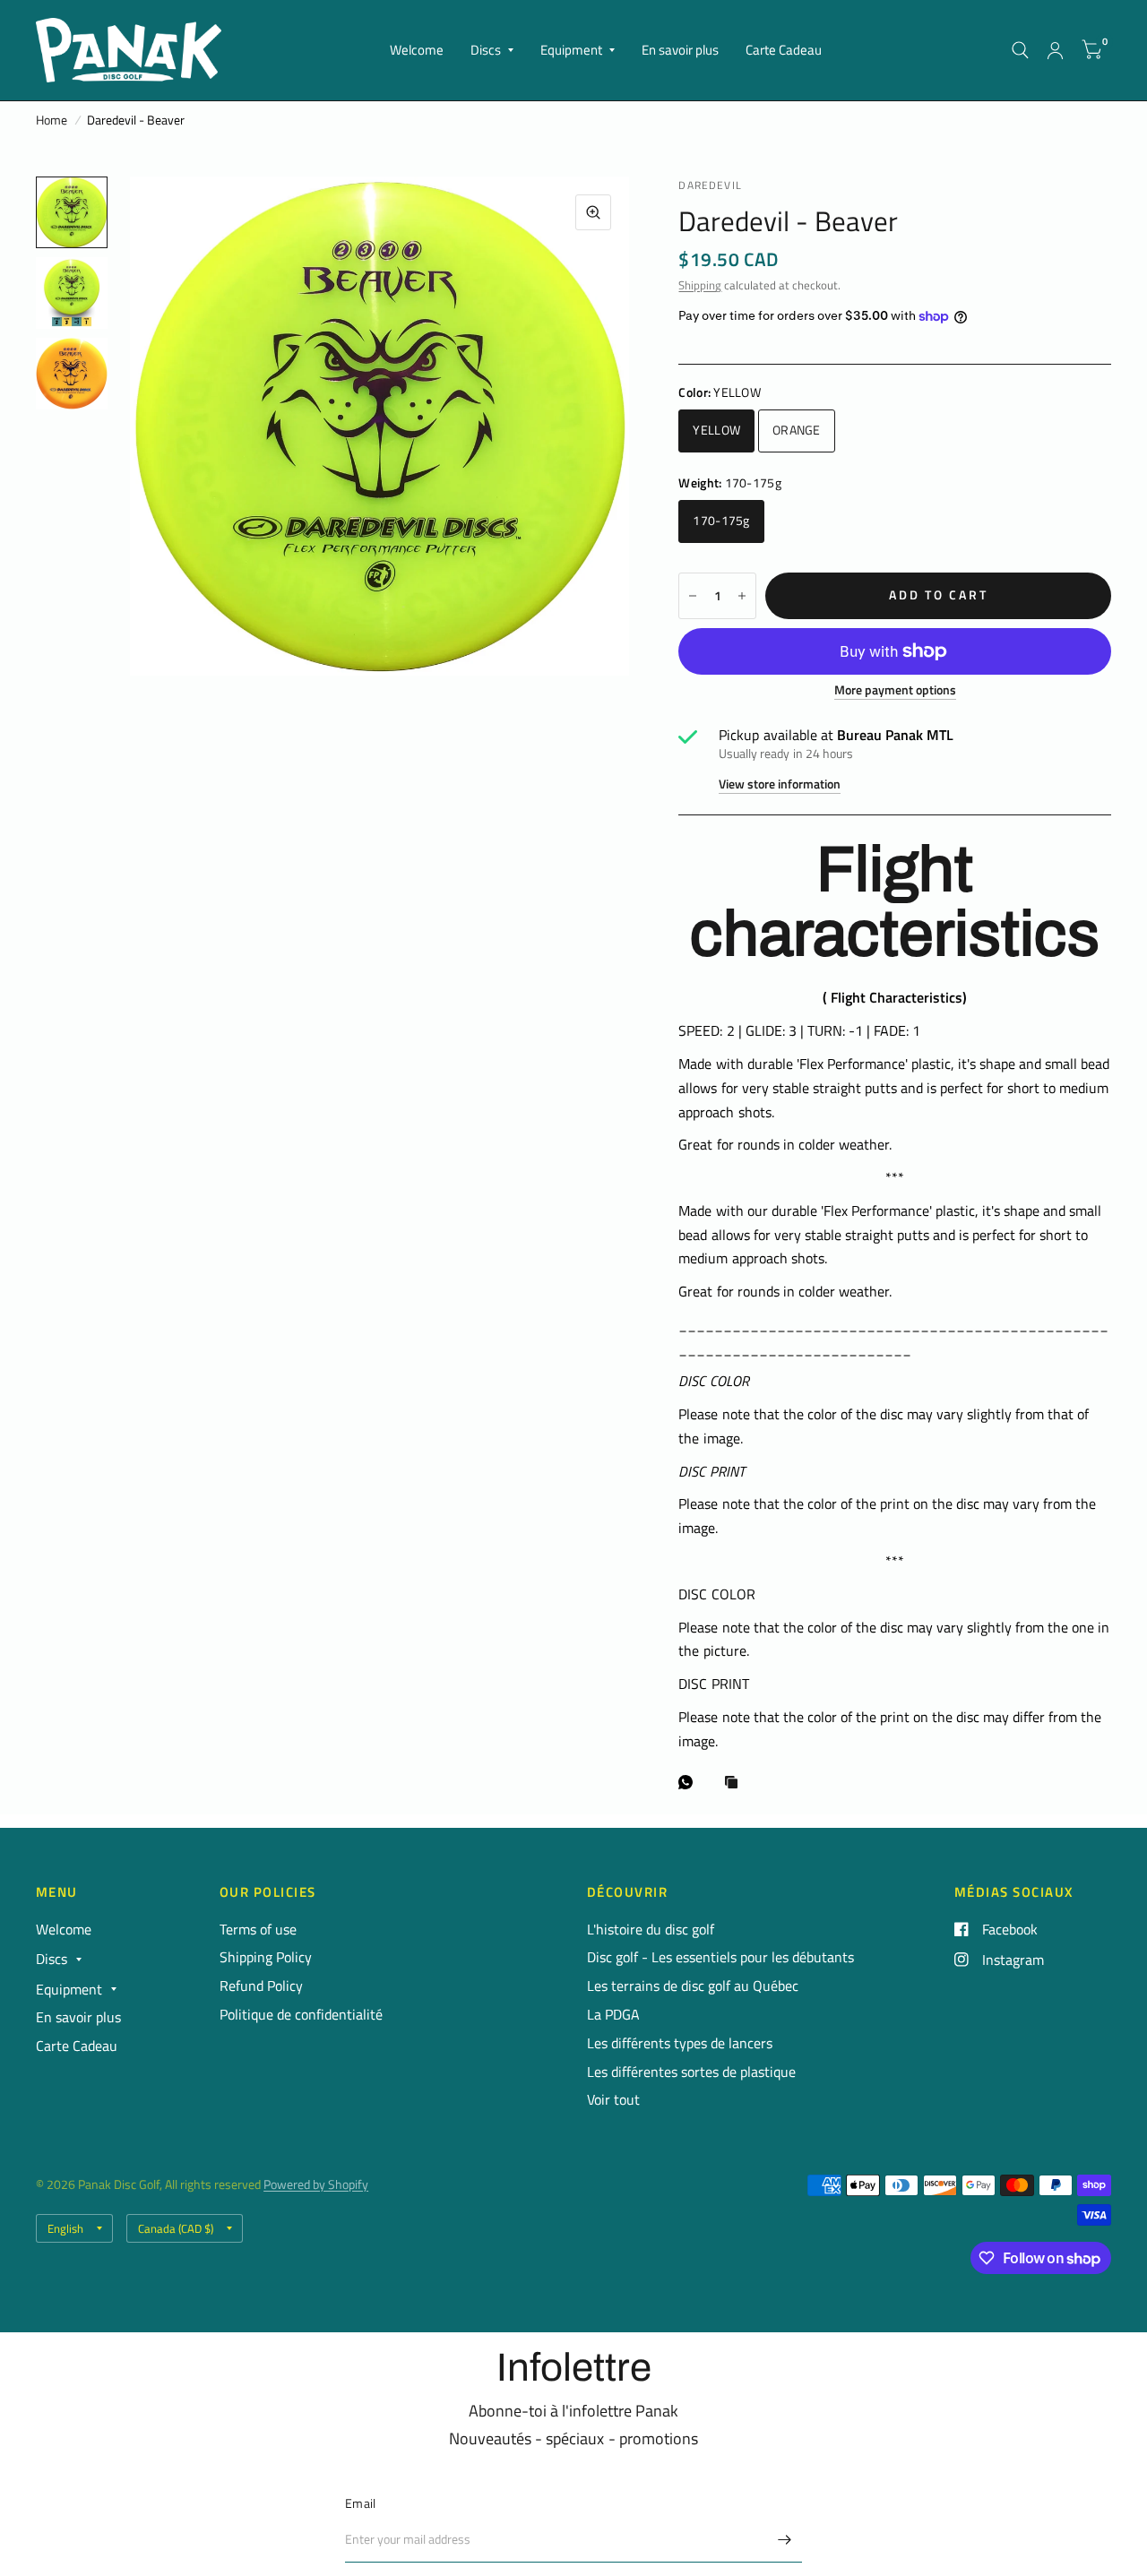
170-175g (721, 521)
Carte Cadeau (784, 50)
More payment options (895, 690)
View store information (780, 785)
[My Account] (1055, 50)
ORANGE (797, 430)
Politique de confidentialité (301, 2014)
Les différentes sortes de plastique (691, 2072)
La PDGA (613, 2014)
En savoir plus (680, 50)
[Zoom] (593, 212)
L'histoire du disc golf (651, 1929)
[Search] (1020, 50)
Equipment (571, 50)
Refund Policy (261, 1986)
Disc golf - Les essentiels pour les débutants (720, 1957)
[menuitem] (417, 50)
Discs (486, 50)
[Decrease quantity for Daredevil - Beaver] (693, 596)
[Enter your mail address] (784, 2539)
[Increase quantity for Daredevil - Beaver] (742, 596)
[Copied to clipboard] (736, 1783)
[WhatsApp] (690, 1782)
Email (360, 2503)
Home (52, 120)
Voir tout (613, 2099)
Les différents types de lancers (680, 2043)
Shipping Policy (266, 1957)
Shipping (700, 285)
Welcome (417, 50)
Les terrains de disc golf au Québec (693, 1986)
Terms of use (258, 1929)
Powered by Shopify (316, 2184)
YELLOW (716, 430)
